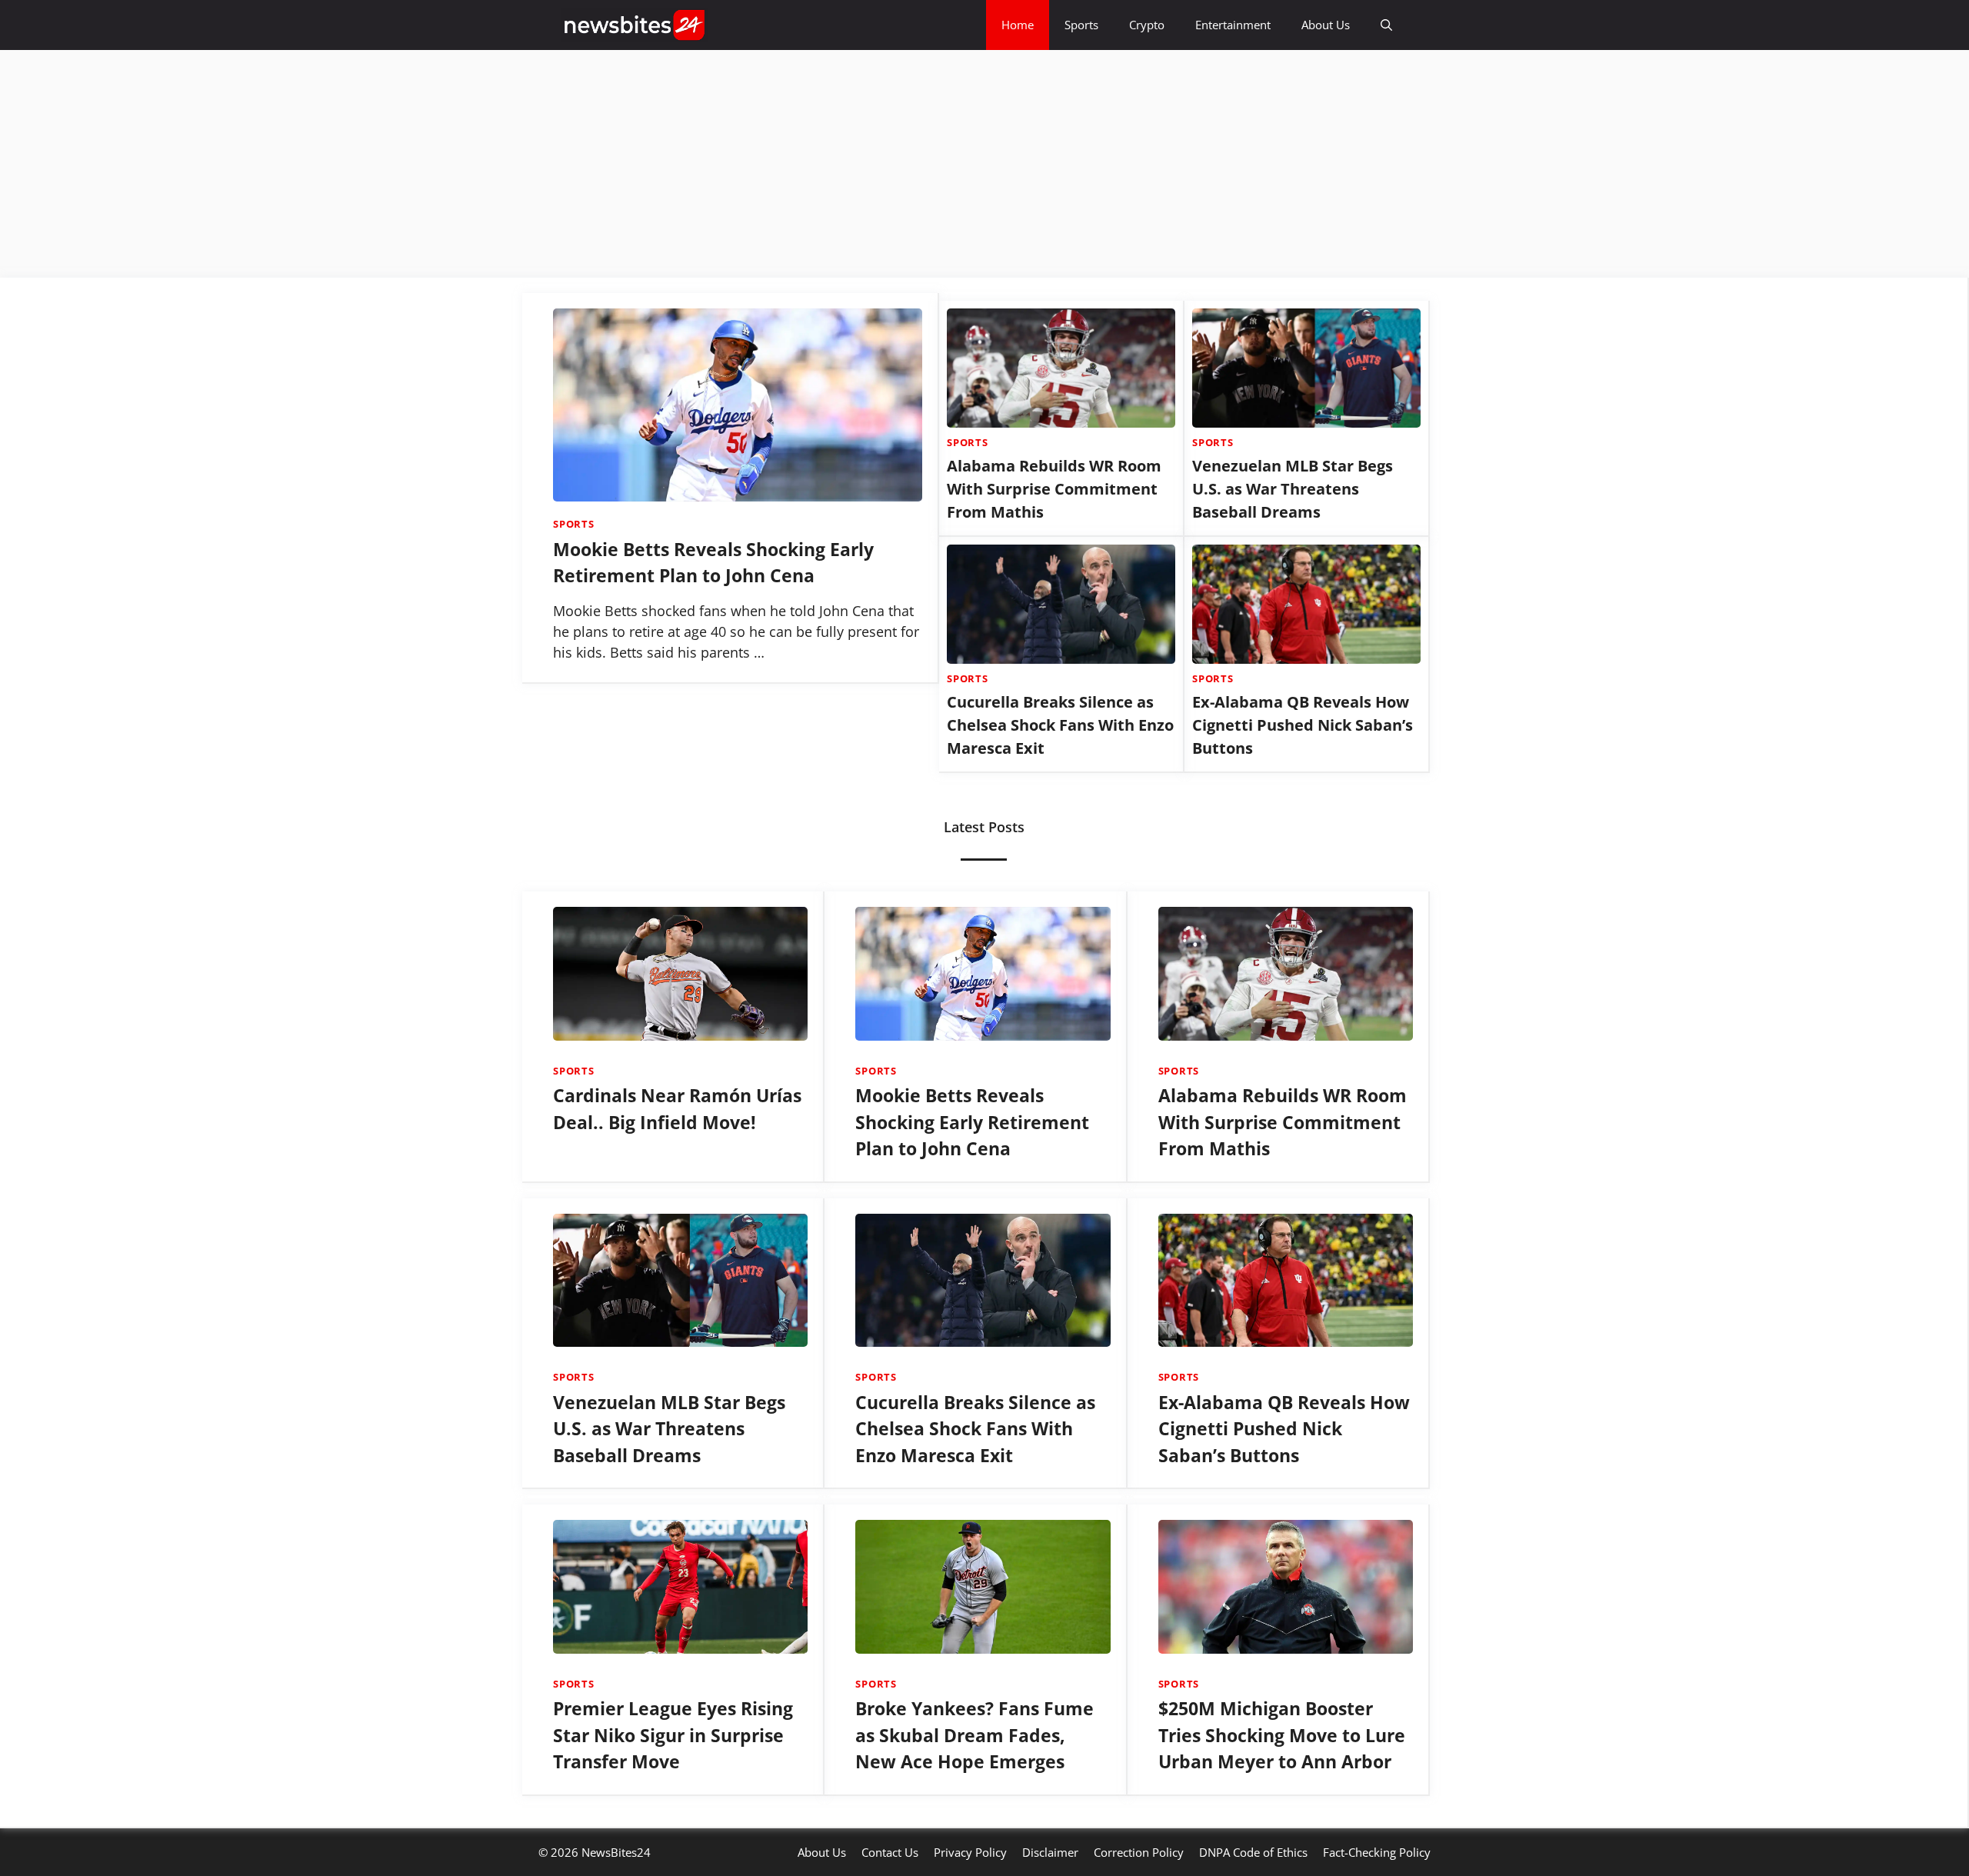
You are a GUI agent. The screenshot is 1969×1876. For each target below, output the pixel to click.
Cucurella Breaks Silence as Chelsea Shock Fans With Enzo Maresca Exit (1060, 725)
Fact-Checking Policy (1377, 1852)
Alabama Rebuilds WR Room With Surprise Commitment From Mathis (1054, 489)
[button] (1386, 25)
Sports (1081, 25)
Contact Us (890, 1852)
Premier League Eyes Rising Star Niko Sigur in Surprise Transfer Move (673, 1735)
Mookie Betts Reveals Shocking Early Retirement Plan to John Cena (972, 1122)
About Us (1326, 25)
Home (1018, 25)
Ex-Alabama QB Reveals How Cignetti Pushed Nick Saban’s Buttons (1303, 725)
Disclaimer (1050, 1852)
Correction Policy (1139, 1852)
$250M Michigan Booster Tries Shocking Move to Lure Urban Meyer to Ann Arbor (1282, 1735)
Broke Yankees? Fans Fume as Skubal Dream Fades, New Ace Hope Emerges (975, 1735)
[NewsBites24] (635, 25)
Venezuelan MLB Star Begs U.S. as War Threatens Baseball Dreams (1293, 489)
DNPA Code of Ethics (1253, 1852)
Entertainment (1233, 25)
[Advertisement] (461, 164)
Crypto (1147, 25)
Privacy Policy (970, 1852)
